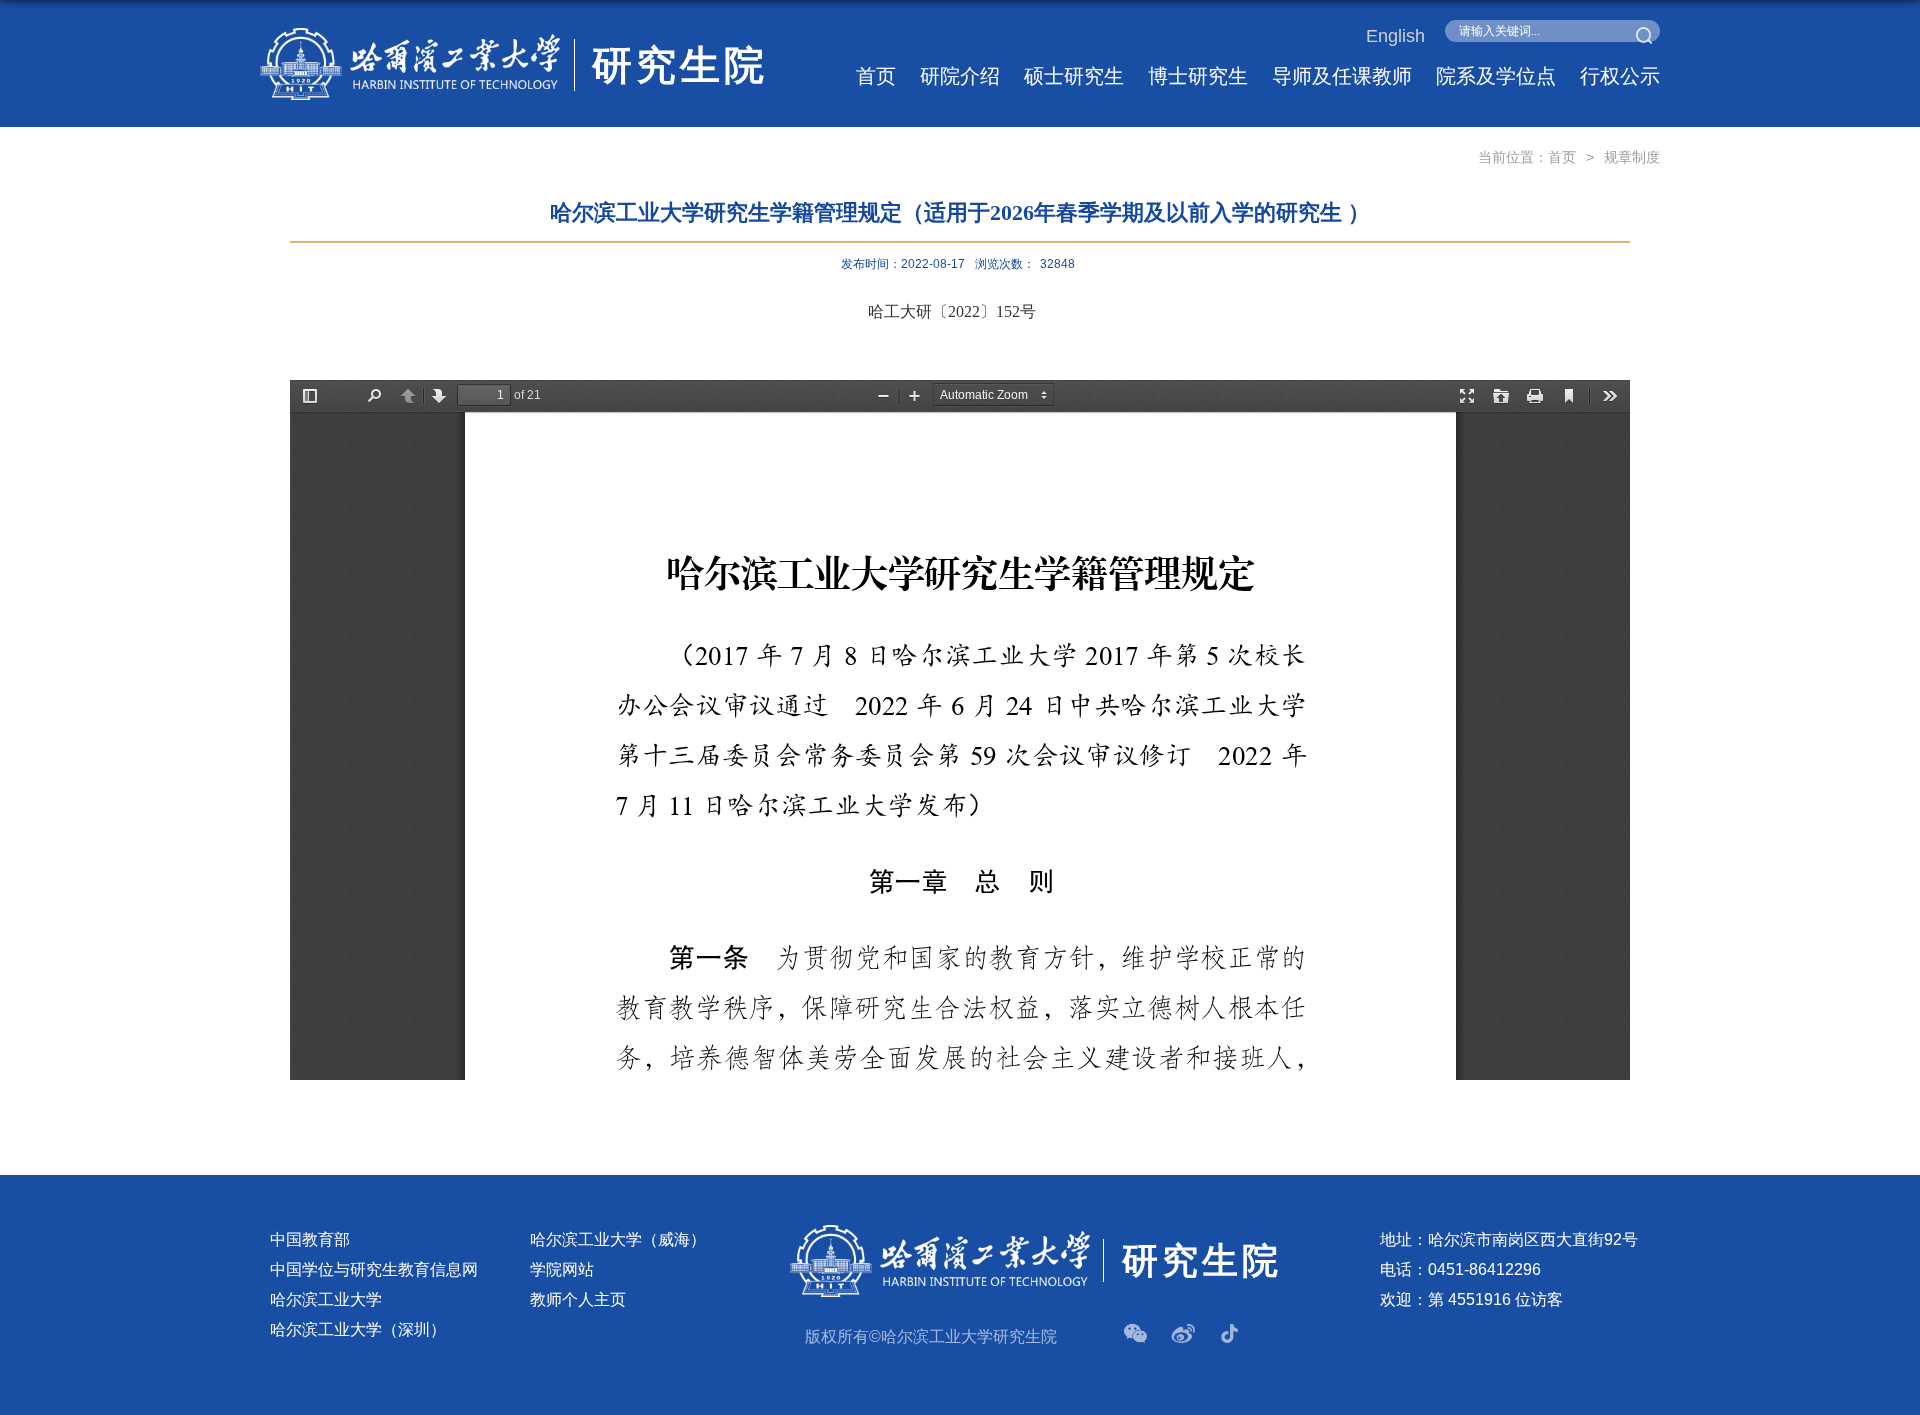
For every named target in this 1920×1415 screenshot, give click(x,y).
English (1395, 36)
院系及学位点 (1496, 76)
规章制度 (1632, 157)
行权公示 (1620, 76)
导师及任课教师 (1342, 76)
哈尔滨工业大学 (326, 1299)
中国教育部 (310, 1239)
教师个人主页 (578, 1299)
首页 (876, 76)
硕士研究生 (1074, 76)
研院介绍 (960, 76)
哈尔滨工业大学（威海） (618, 1239)
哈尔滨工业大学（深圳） (358, 1329)
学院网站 (562, 1269)
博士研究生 (1198, 76)
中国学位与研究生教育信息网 (374, 1269)
